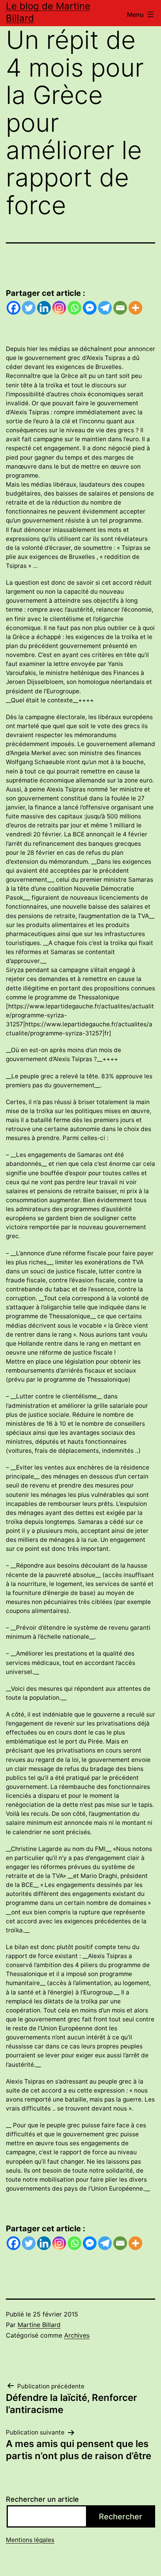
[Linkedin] (44, 308)
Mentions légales (30, 2540)
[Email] (120, 308)
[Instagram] (59, 308)
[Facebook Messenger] (90, 308)
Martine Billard (39, 2325)
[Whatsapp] (74, 308)
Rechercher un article (42, 2499)
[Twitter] (29, 308)
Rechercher (121, 2517)
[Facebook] (13, 308)
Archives (77, 2335)
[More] (135, 308)
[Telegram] (105, 308)
